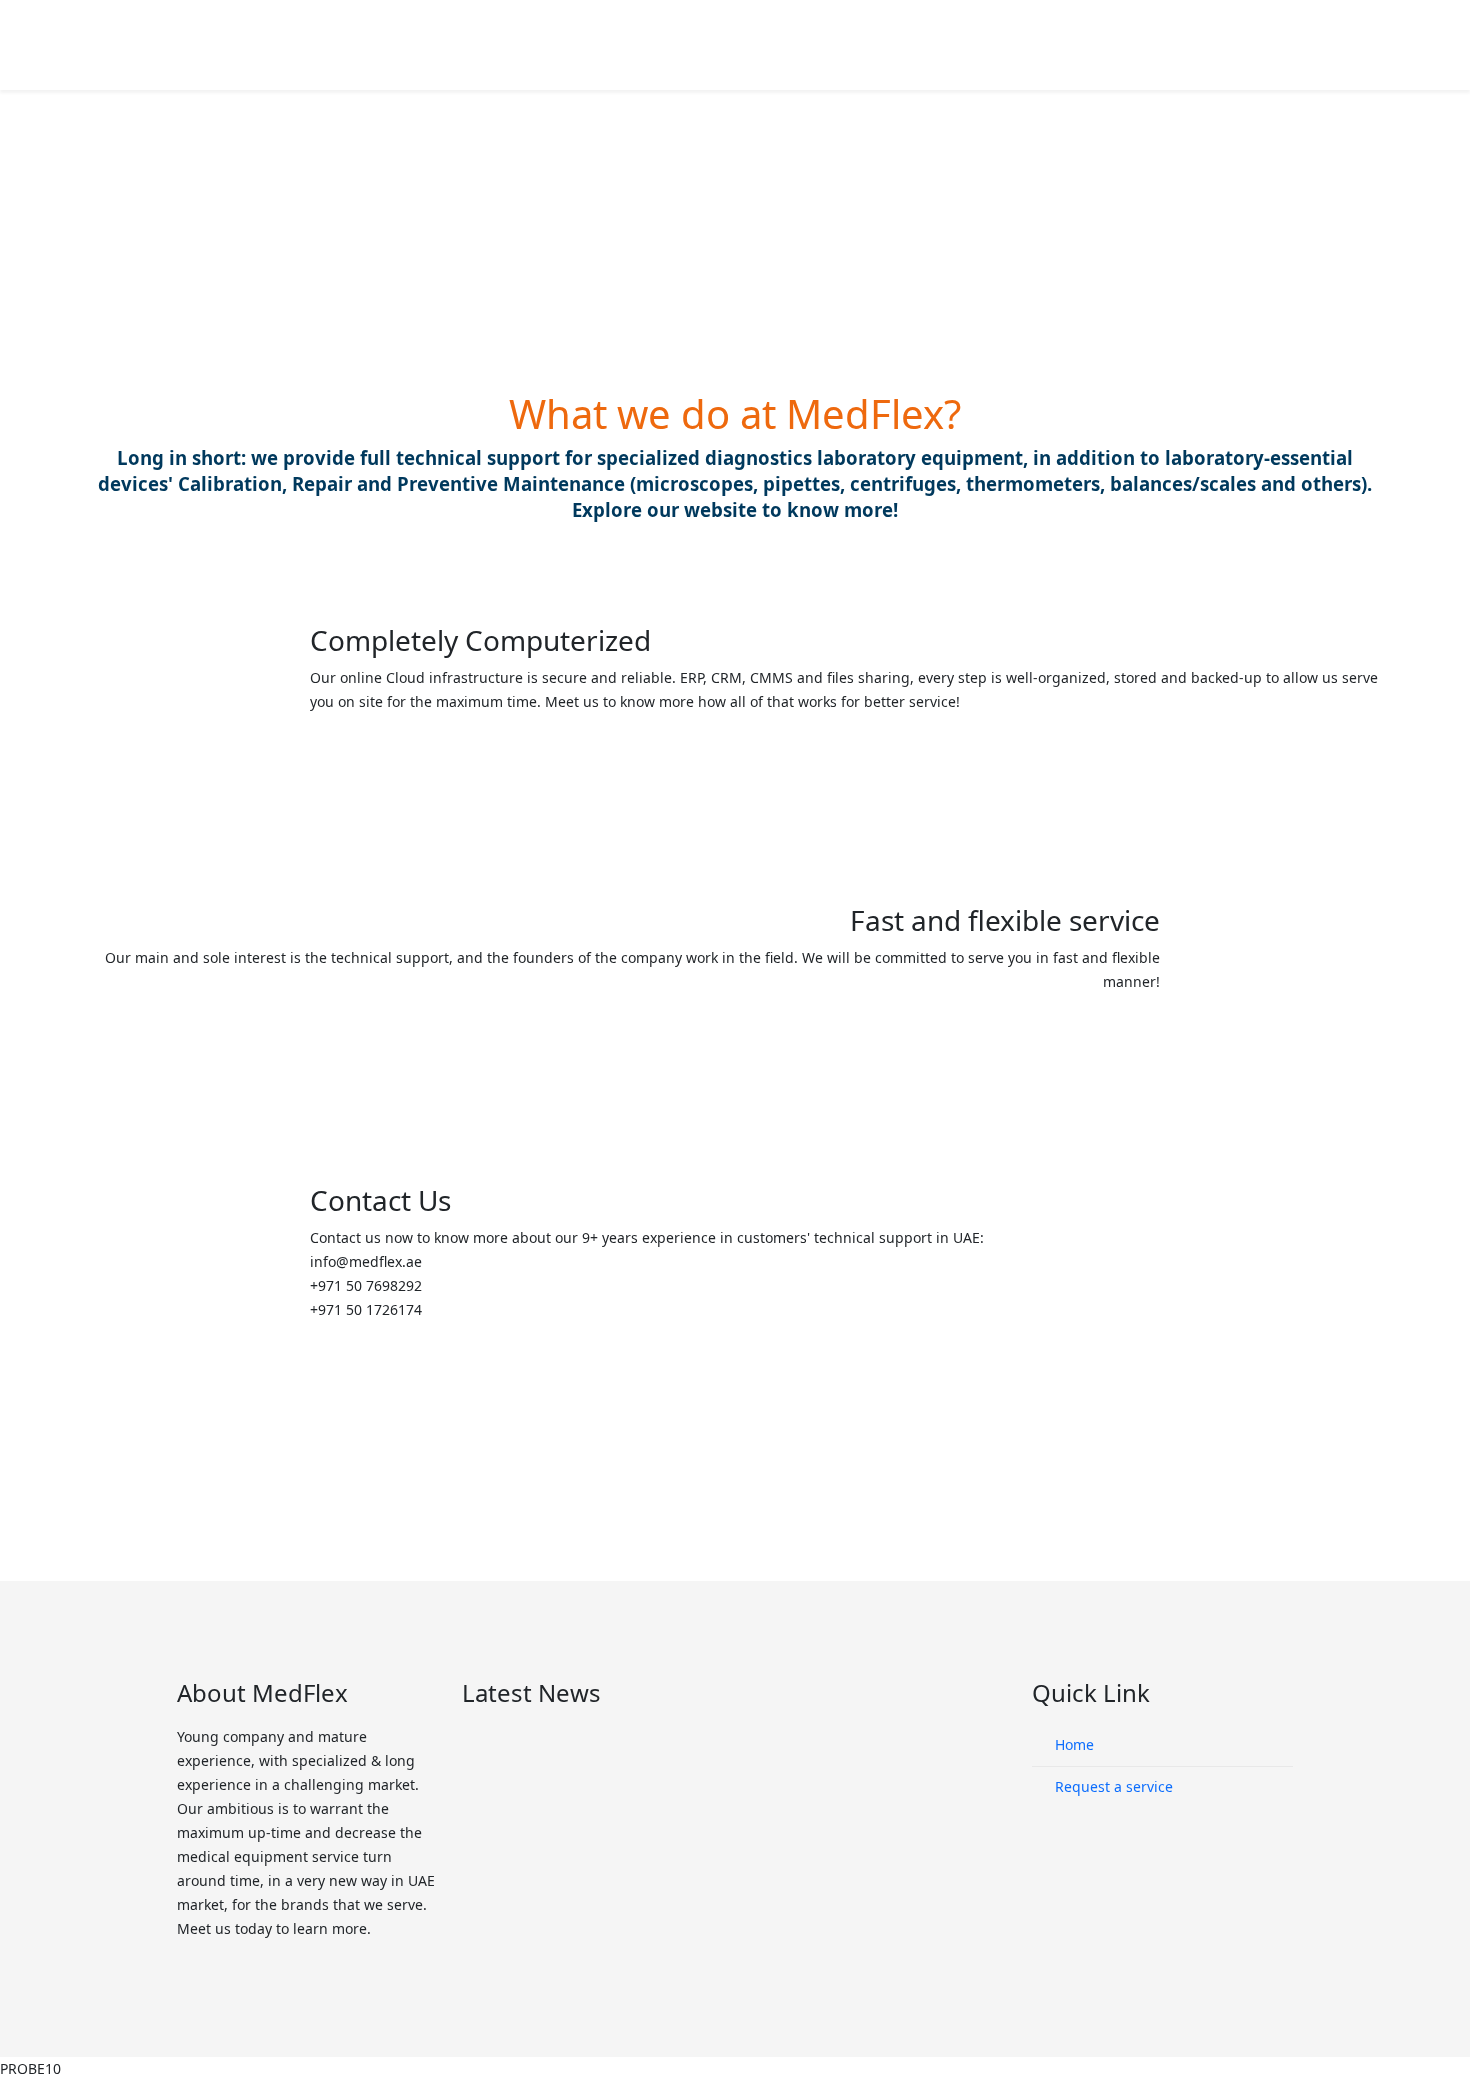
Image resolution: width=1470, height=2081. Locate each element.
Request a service (1112, 1786)
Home (1072, 1744)
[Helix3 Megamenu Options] (1285, 43)
